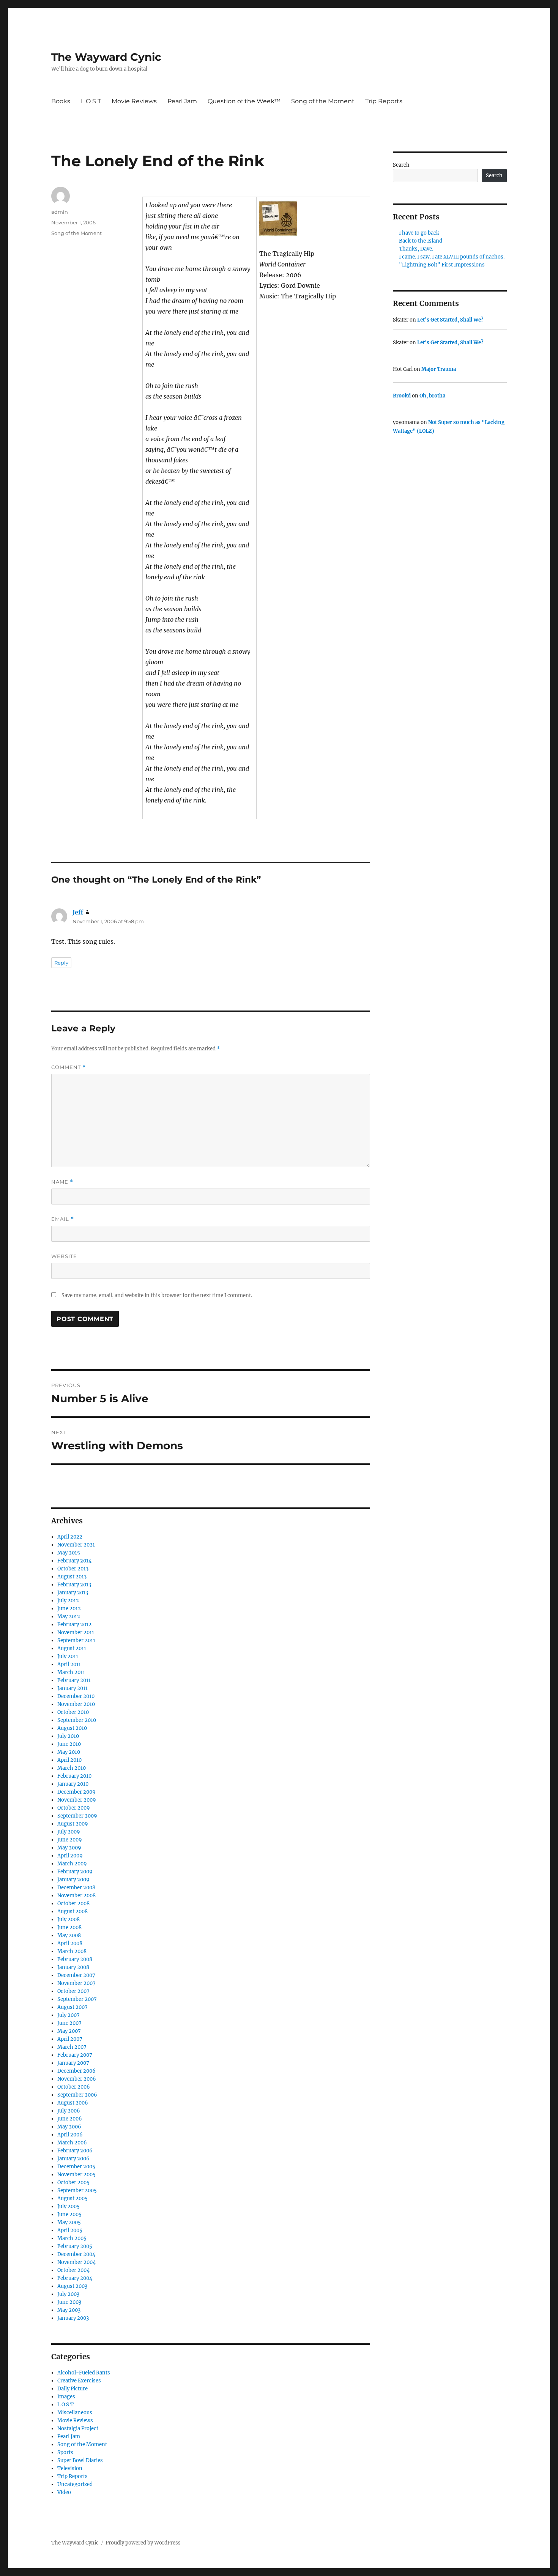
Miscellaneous (75, 2413)
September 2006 (77, 2095)
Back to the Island (421, 241)
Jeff (78, 912)
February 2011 (74, 1680)
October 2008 (73, 1904)
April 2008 (70, 1943)
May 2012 (69, 1617)
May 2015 (69, 1553)
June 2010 (69, 1744)
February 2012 (74, 1625)
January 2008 (73, 1967)
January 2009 (73, 1880)
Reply (61, 963)
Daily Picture (73, 2389)
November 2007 (76, 1983)
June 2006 (70, 2119)
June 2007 (69, 2023)
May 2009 (69, 1848)
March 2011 (71, 1672)
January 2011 (73, 1688)
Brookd (402, 396)
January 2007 (73, 2063)
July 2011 (68, 1656)
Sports (65, 2452)
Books (61, 101)
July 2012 (68, 1601)
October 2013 (73, 1569)
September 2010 (77, 1720)
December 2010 (76, 1696)
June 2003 (69, 2302)
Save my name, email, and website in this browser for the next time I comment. (157, 1295)
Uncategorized (75, 2484)
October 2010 (73, 1712)
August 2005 (73, 2198)
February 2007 (75, 2055)
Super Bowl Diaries (80, 2460)
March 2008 (72, 1951)
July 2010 (68, 1736)
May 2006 (69, 2127)
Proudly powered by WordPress (143, 2543)
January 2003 (73, 2318)
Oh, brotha (432, 396)
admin (60, 212)
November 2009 (77, 1800)
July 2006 (69, 2111)
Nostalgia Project (78, 2429)
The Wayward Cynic (106, 57)
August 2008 (73, 1912)
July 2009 (69, 1832)
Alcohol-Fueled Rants (84, 2373)
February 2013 (74, 1585)
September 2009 (77, 1816)
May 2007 (69, 2031)
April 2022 (70, 1537)
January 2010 (73, 1784)
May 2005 (69, 2222)
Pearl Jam (182, 101)
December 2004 (76, 2254)
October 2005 (73, 2183)
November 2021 (76, 1545)
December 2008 (76, 1888)
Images (66, 2397)
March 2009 (72, 1864)
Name (62, 1182)
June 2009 (70, 1840)
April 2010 (69, 1760)
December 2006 (76, 2071)
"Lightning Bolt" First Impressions (442, 265)
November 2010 (76, 1704)
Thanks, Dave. (416, 249)
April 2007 (70, 2039)
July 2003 (68, 2294)
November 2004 (76, 2262)
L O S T (91, 101)
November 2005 (76, 2175)
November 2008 (76, 1896)
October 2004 (73, 2270)
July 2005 (69, 2206)
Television (70, 2468)
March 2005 (72, 2238)
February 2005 (75, 2246)
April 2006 (70, 2135)
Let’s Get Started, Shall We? (450, 320)
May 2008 (69, 1935)
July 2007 (69, 2015)
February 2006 (75, 2151)
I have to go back (419, 233)
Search (401, 165)
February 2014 (74, 1561)
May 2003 (69, 2310)
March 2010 (72, 1768)
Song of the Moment (323, 101)
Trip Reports (384, 101)
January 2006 (73, 2159)
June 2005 (69, 2214)
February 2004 (75, 2278)
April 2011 (69, 1664)
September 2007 (77, 1999)
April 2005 (70, 2230)
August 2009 (73, 1824)
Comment (69, 1067)
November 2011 (76, 1632)
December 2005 (76, 2167)
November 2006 (77, 2079)
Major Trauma (439, 369)
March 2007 (72, 2047)
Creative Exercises (79, 2381)
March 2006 (72, 2143)
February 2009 (75, 1872)
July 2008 (69, 1919)
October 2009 (74, 1808)
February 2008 (75, 1959)
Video (64, 2492)
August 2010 (72, 1728)
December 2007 (76, 1975)
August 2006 (73, 2103)
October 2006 (74, 2087)
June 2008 (69, 1927)
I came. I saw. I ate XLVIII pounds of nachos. (452, 257)
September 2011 (76, 1640)
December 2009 (76, 1792)
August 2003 (72, 2286)
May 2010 (69, 1752)
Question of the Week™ (244, 101)
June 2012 (69, 1609)
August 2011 (72, 1648)
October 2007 (73, 1991)
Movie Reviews (134, 101)
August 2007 (73, 2007)
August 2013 (72, 1577)
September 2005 (77, 2191)
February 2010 (74, 1776)
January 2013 (73, 1593)
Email (63, 1219)
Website (64, 1256)
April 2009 (70, 1856)
